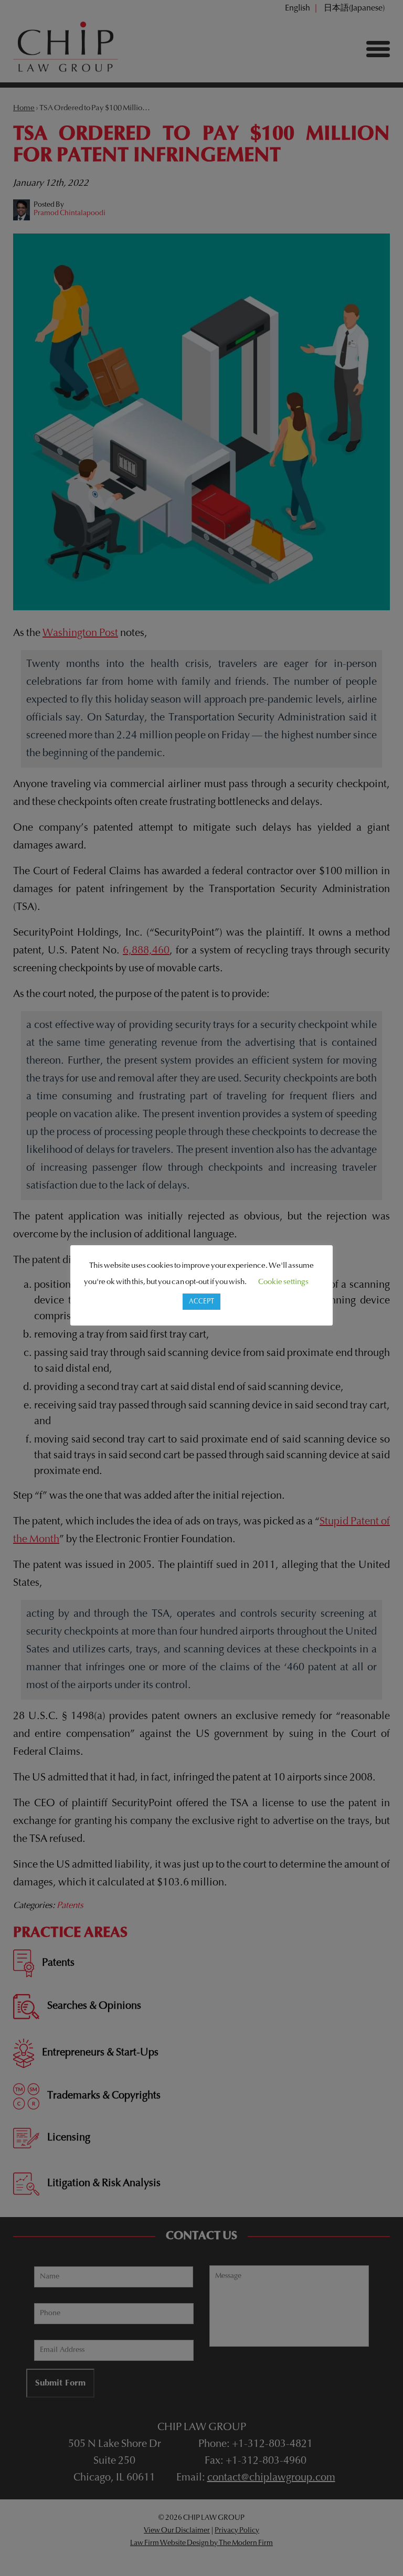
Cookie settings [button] (283, 1282)
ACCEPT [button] (201, 1302)
